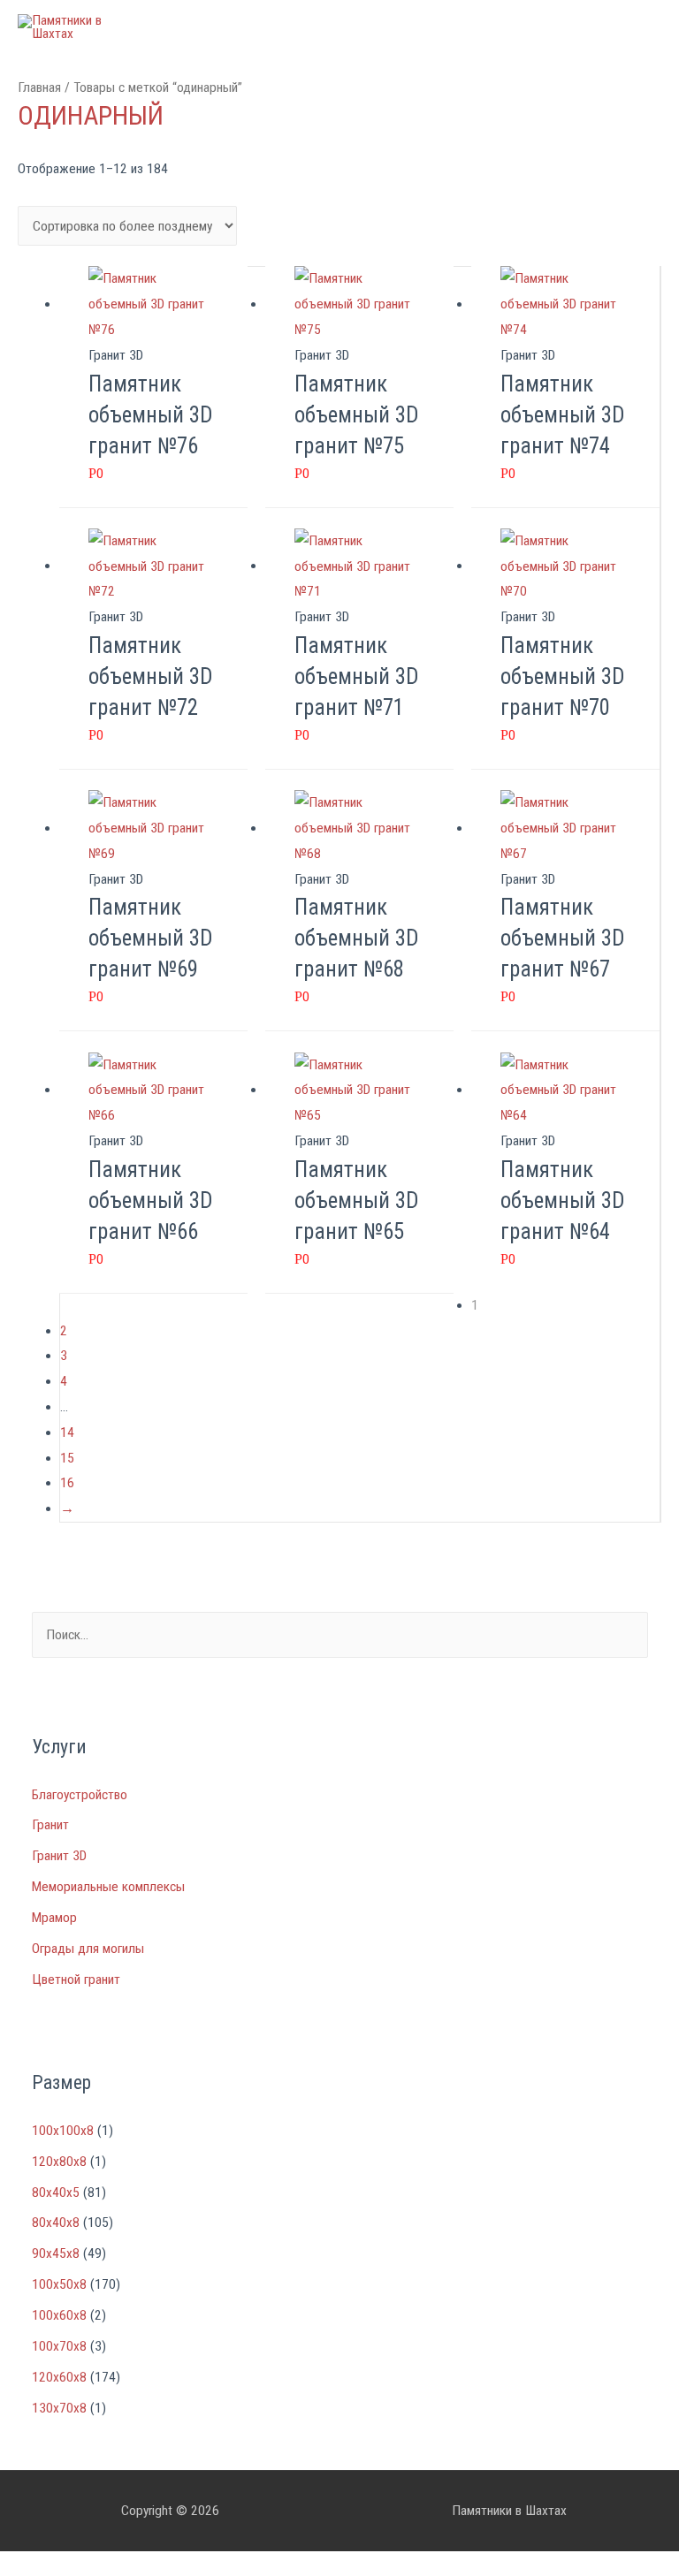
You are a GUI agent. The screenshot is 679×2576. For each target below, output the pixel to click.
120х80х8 (59, 2162)
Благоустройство (80, 1795)
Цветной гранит (76, 1979)
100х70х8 (59, 2346)
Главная (39, 87)
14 (67, 1432)
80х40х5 (56, 2192)
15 (67, 1458)
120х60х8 (59, 2377)
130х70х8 (59, 2408)
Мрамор (54, 1918)
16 (67, 1483)
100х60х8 (59, 2315)
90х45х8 (56, 2253)
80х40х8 (56, 2223)
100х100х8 (63, 2131)
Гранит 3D (59, 1856)
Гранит (50, 1825)
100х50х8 (59, 2284)
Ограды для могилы (88, 1949)
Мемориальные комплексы (108, 1887)
